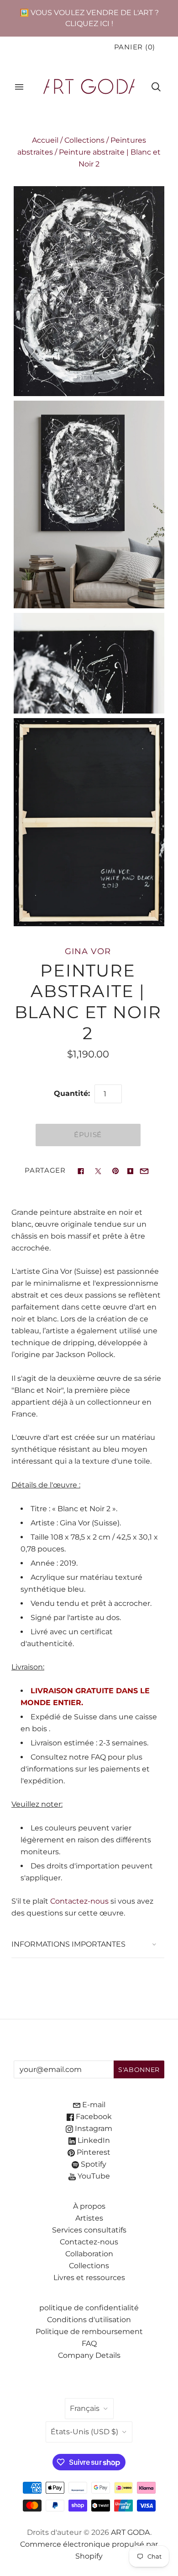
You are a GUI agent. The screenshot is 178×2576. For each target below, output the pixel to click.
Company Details (89, 2355)
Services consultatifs (89, 2230)
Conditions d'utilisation (89, 2320)
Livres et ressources (89, 2278)
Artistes (89, 2218)
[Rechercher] (156, 87)
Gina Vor (88, 951)
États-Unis (84, 2432)
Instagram (93, 2128)
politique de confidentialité (89, 2308)
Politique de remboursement (89, 2332)
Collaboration (89, 2254)
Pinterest (93, 2152)
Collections (84, 140)
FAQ (89, 2343)
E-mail (93, 2105)
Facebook (93, 2117)
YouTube (93, 2176)
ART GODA (131, 2532)
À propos (89, 2206)
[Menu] (19, 87)
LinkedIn (93, 2140)
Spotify (93, 2164)
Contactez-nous (79, 1901)
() (135, 47)
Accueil (45, 140)
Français (85, 2408)
